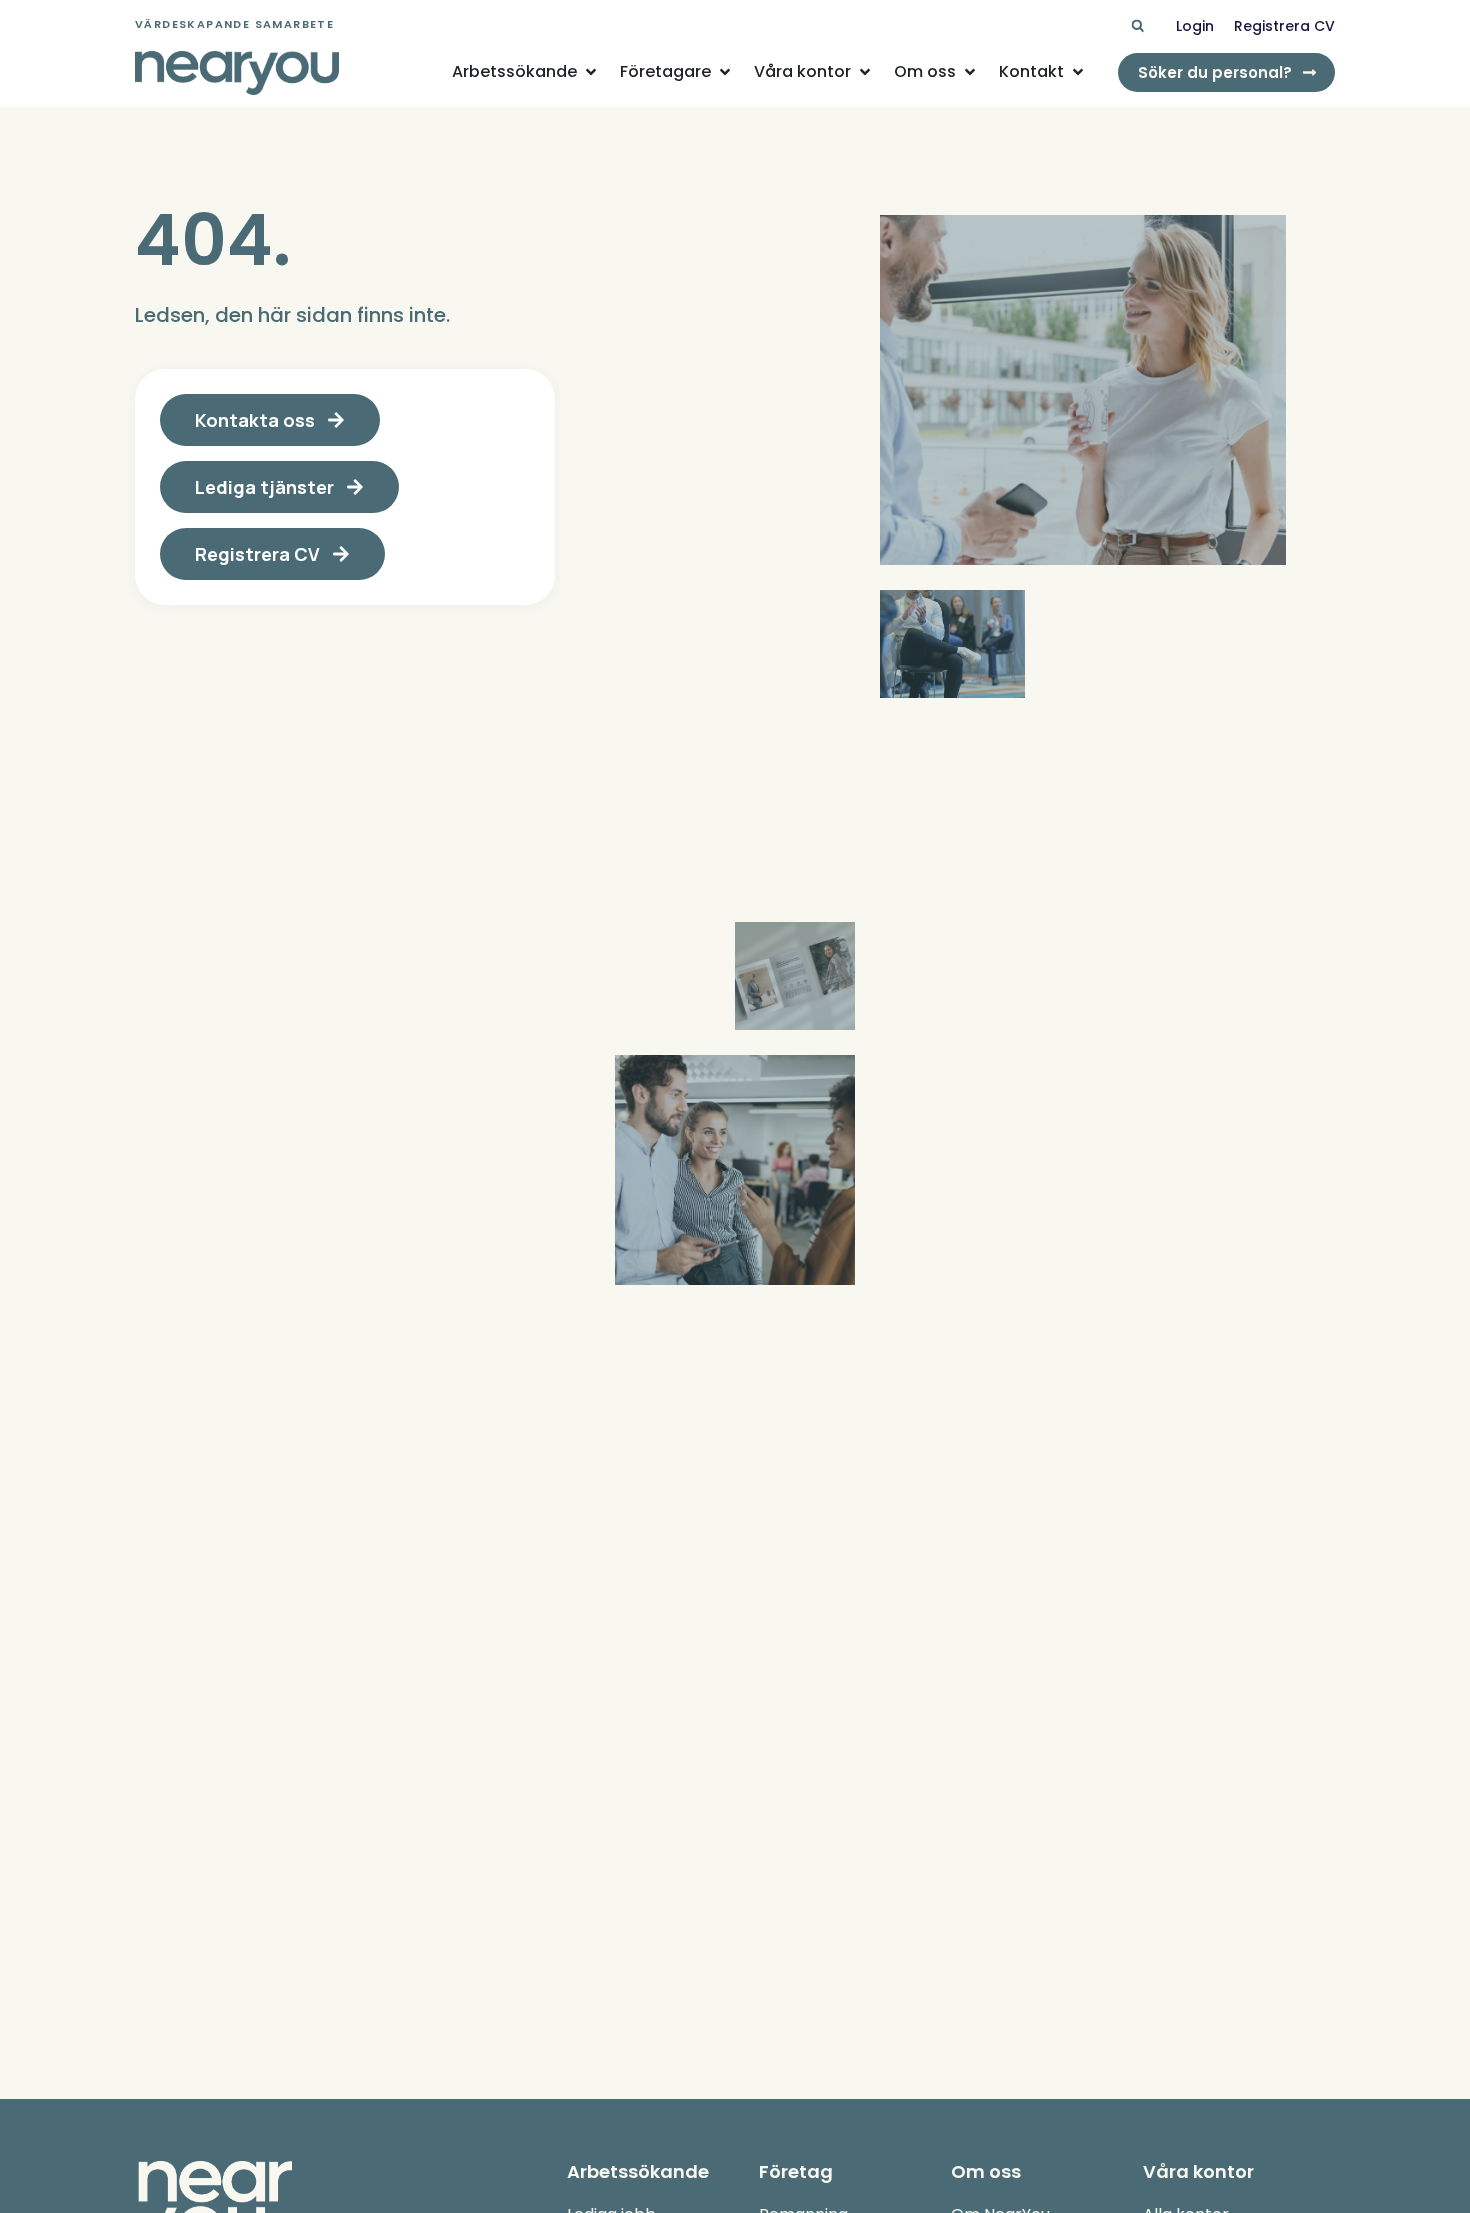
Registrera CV (1284, 26)
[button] (1137, 26)
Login (1195, 26)
